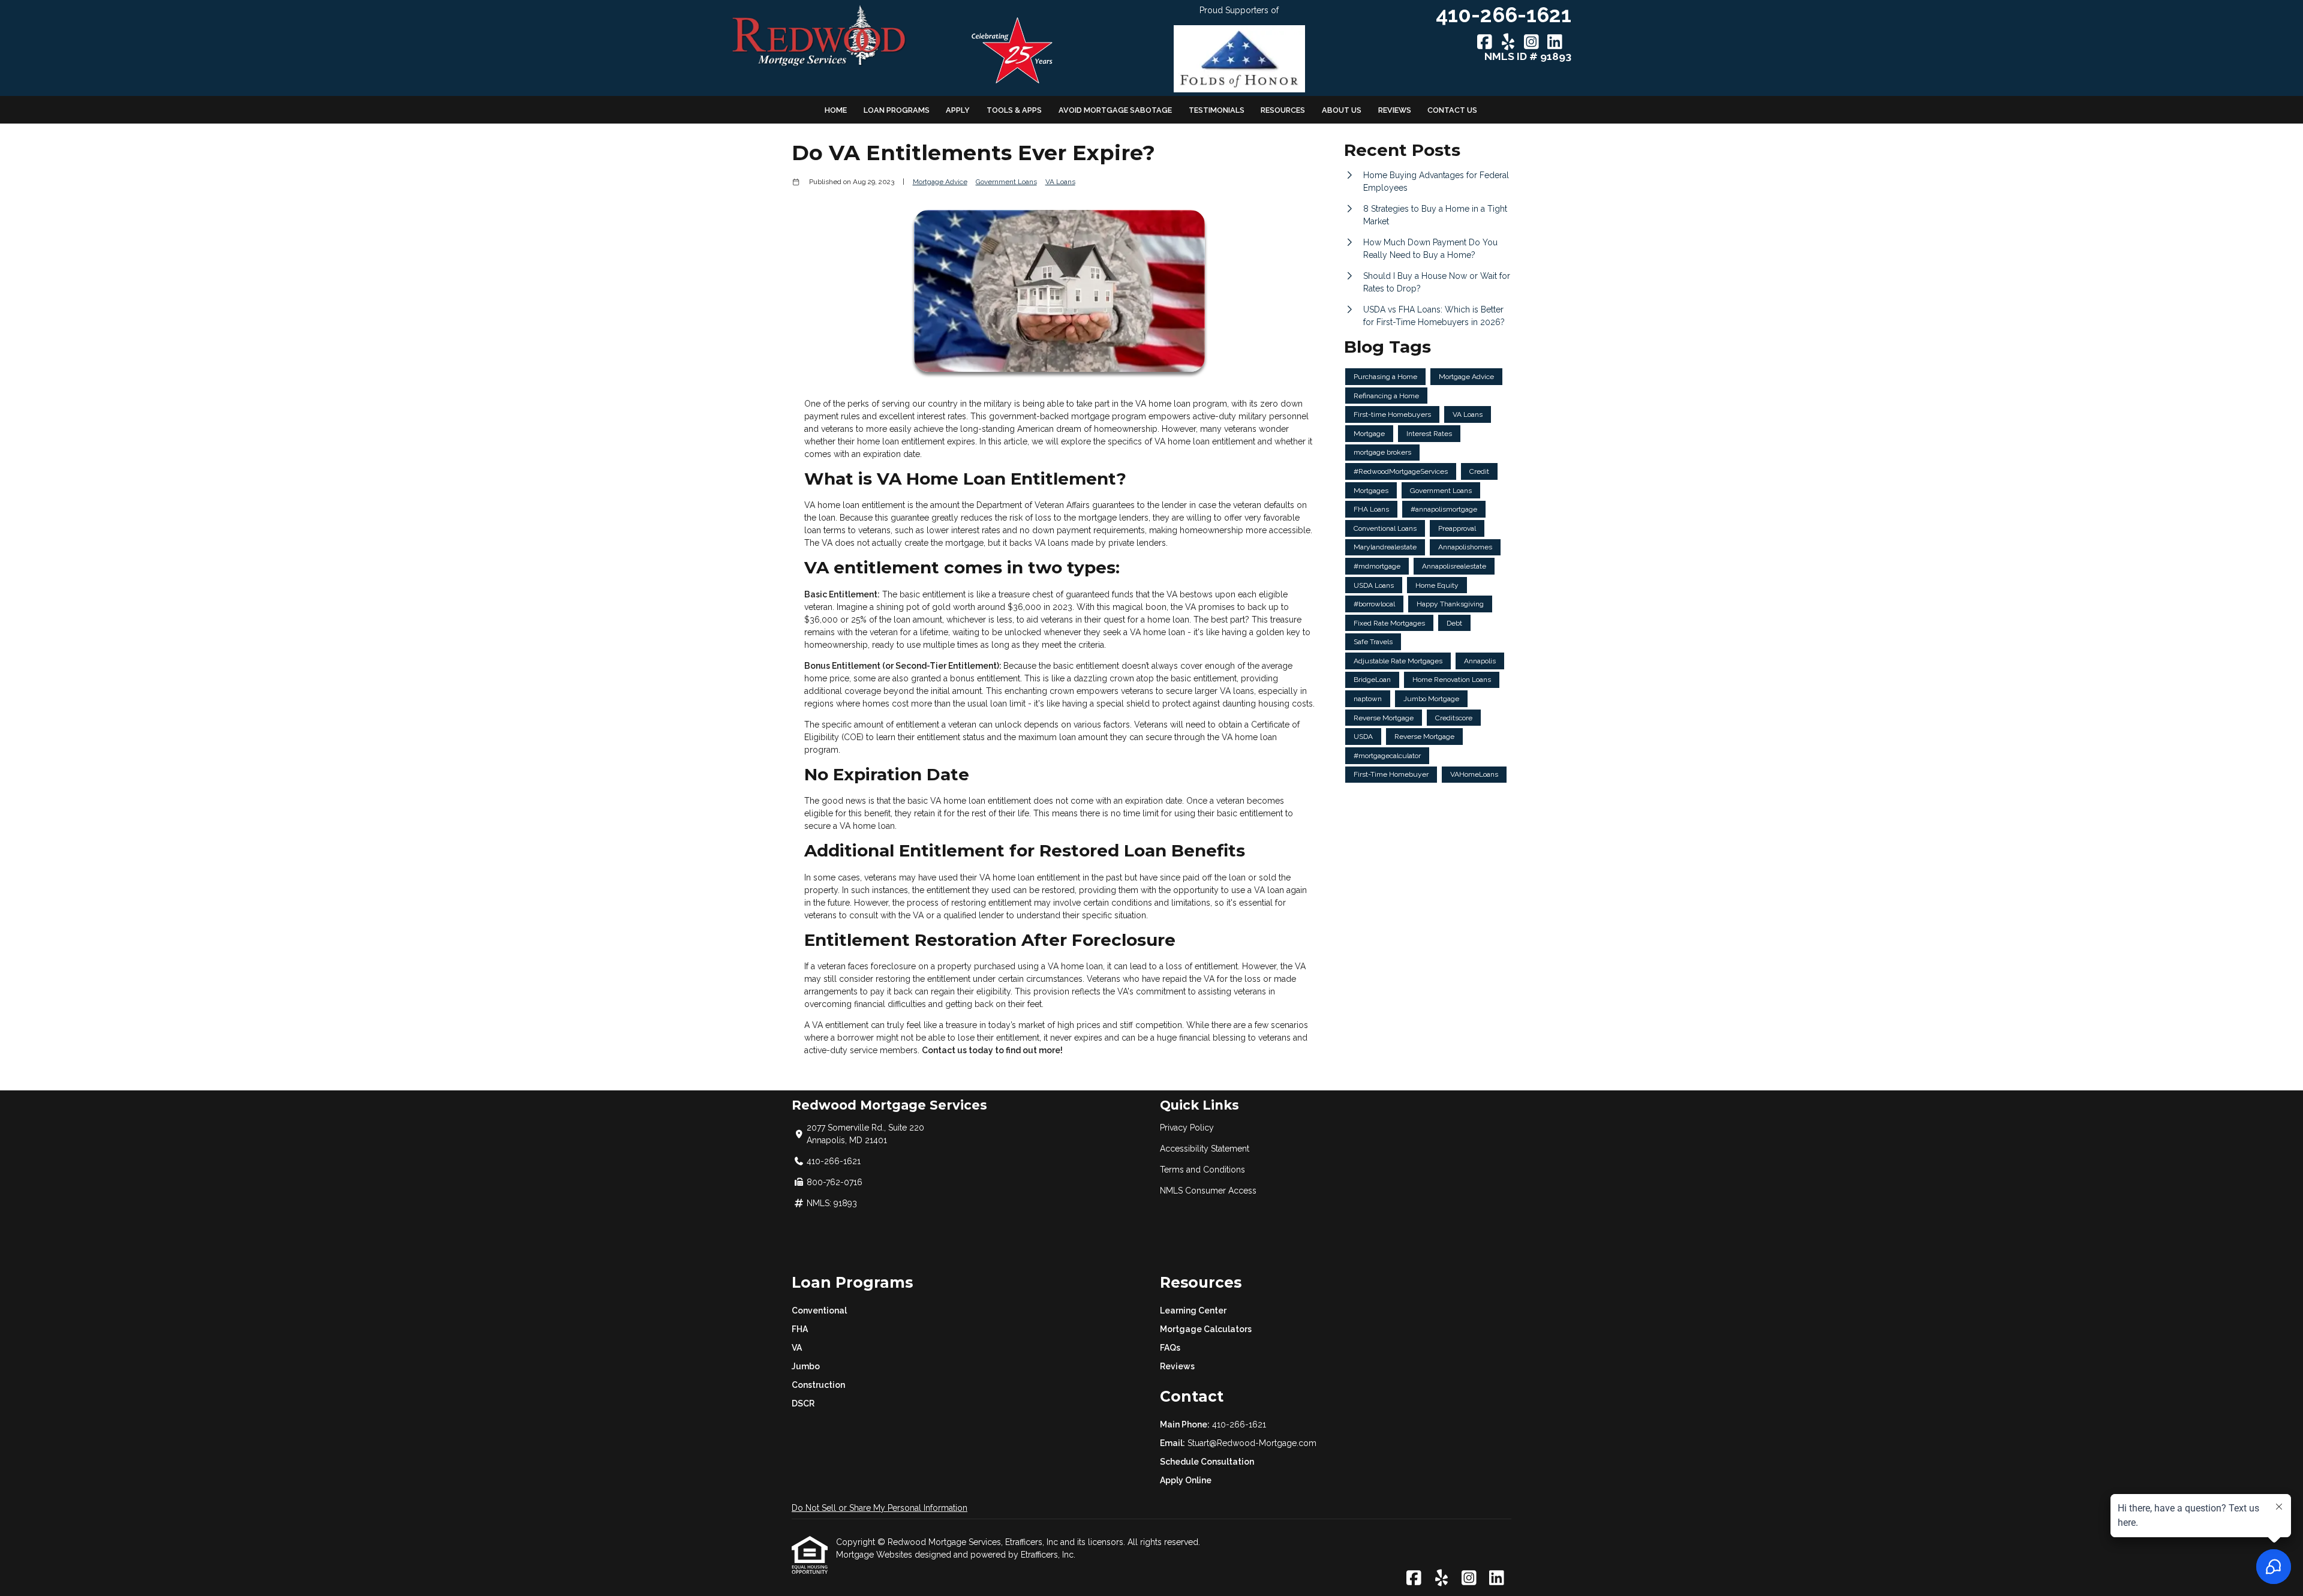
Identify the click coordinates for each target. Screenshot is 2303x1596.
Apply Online (1186, 1480)
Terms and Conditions (1202, 1170)
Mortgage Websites (875, 1555)
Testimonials (1217, 110)
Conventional (819, 1311)
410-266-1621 (1239, 1424)
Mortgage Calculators (1206, 1329)
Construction (818, 1385)
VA (797, 1348)
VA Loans (1060, 182)
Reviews (1395, 110)
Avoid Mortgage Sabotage (1115, 110)
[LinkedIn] (1555, 43)
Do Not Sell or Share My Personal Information (880, 1508)
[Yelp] (1508, 43)
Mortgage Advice (940, 182)
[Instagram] (1531, 43)
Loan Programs (897, 110)
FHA (800, 1329)
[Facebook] (1485, 43)
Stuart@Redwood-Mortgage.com (1252, 1443)
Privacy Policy (1187, 1128)
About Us (1342, 110)
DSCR (803, 1403)
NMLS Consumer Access (1208, 1191)
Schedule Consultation (1207, 1462)
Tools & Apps (1014, 110)
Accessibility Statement (1205, 1149)
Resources (1283, 110)
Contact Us (1452, 110)
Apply (958, 110)
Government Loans (1006, 182)
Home (836, 110)
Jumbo (806, 1366)
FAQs (1170, 1348)
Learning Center (1193, 1311)
